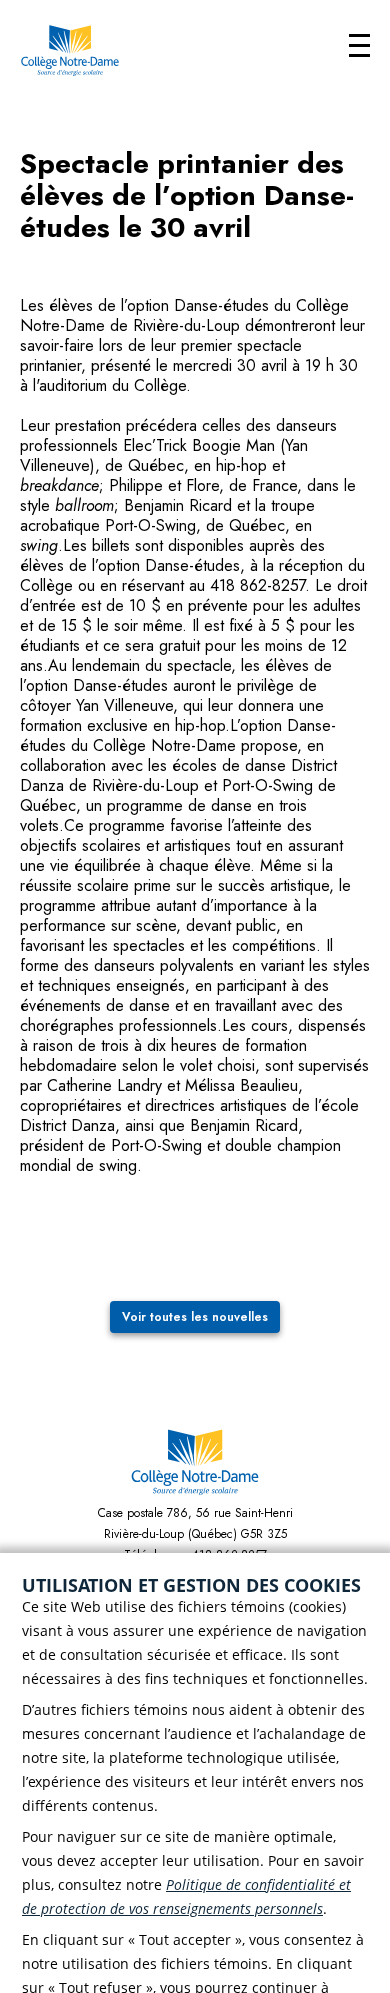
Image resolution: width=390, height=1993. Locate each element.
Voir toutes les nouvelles (195, 1317)
